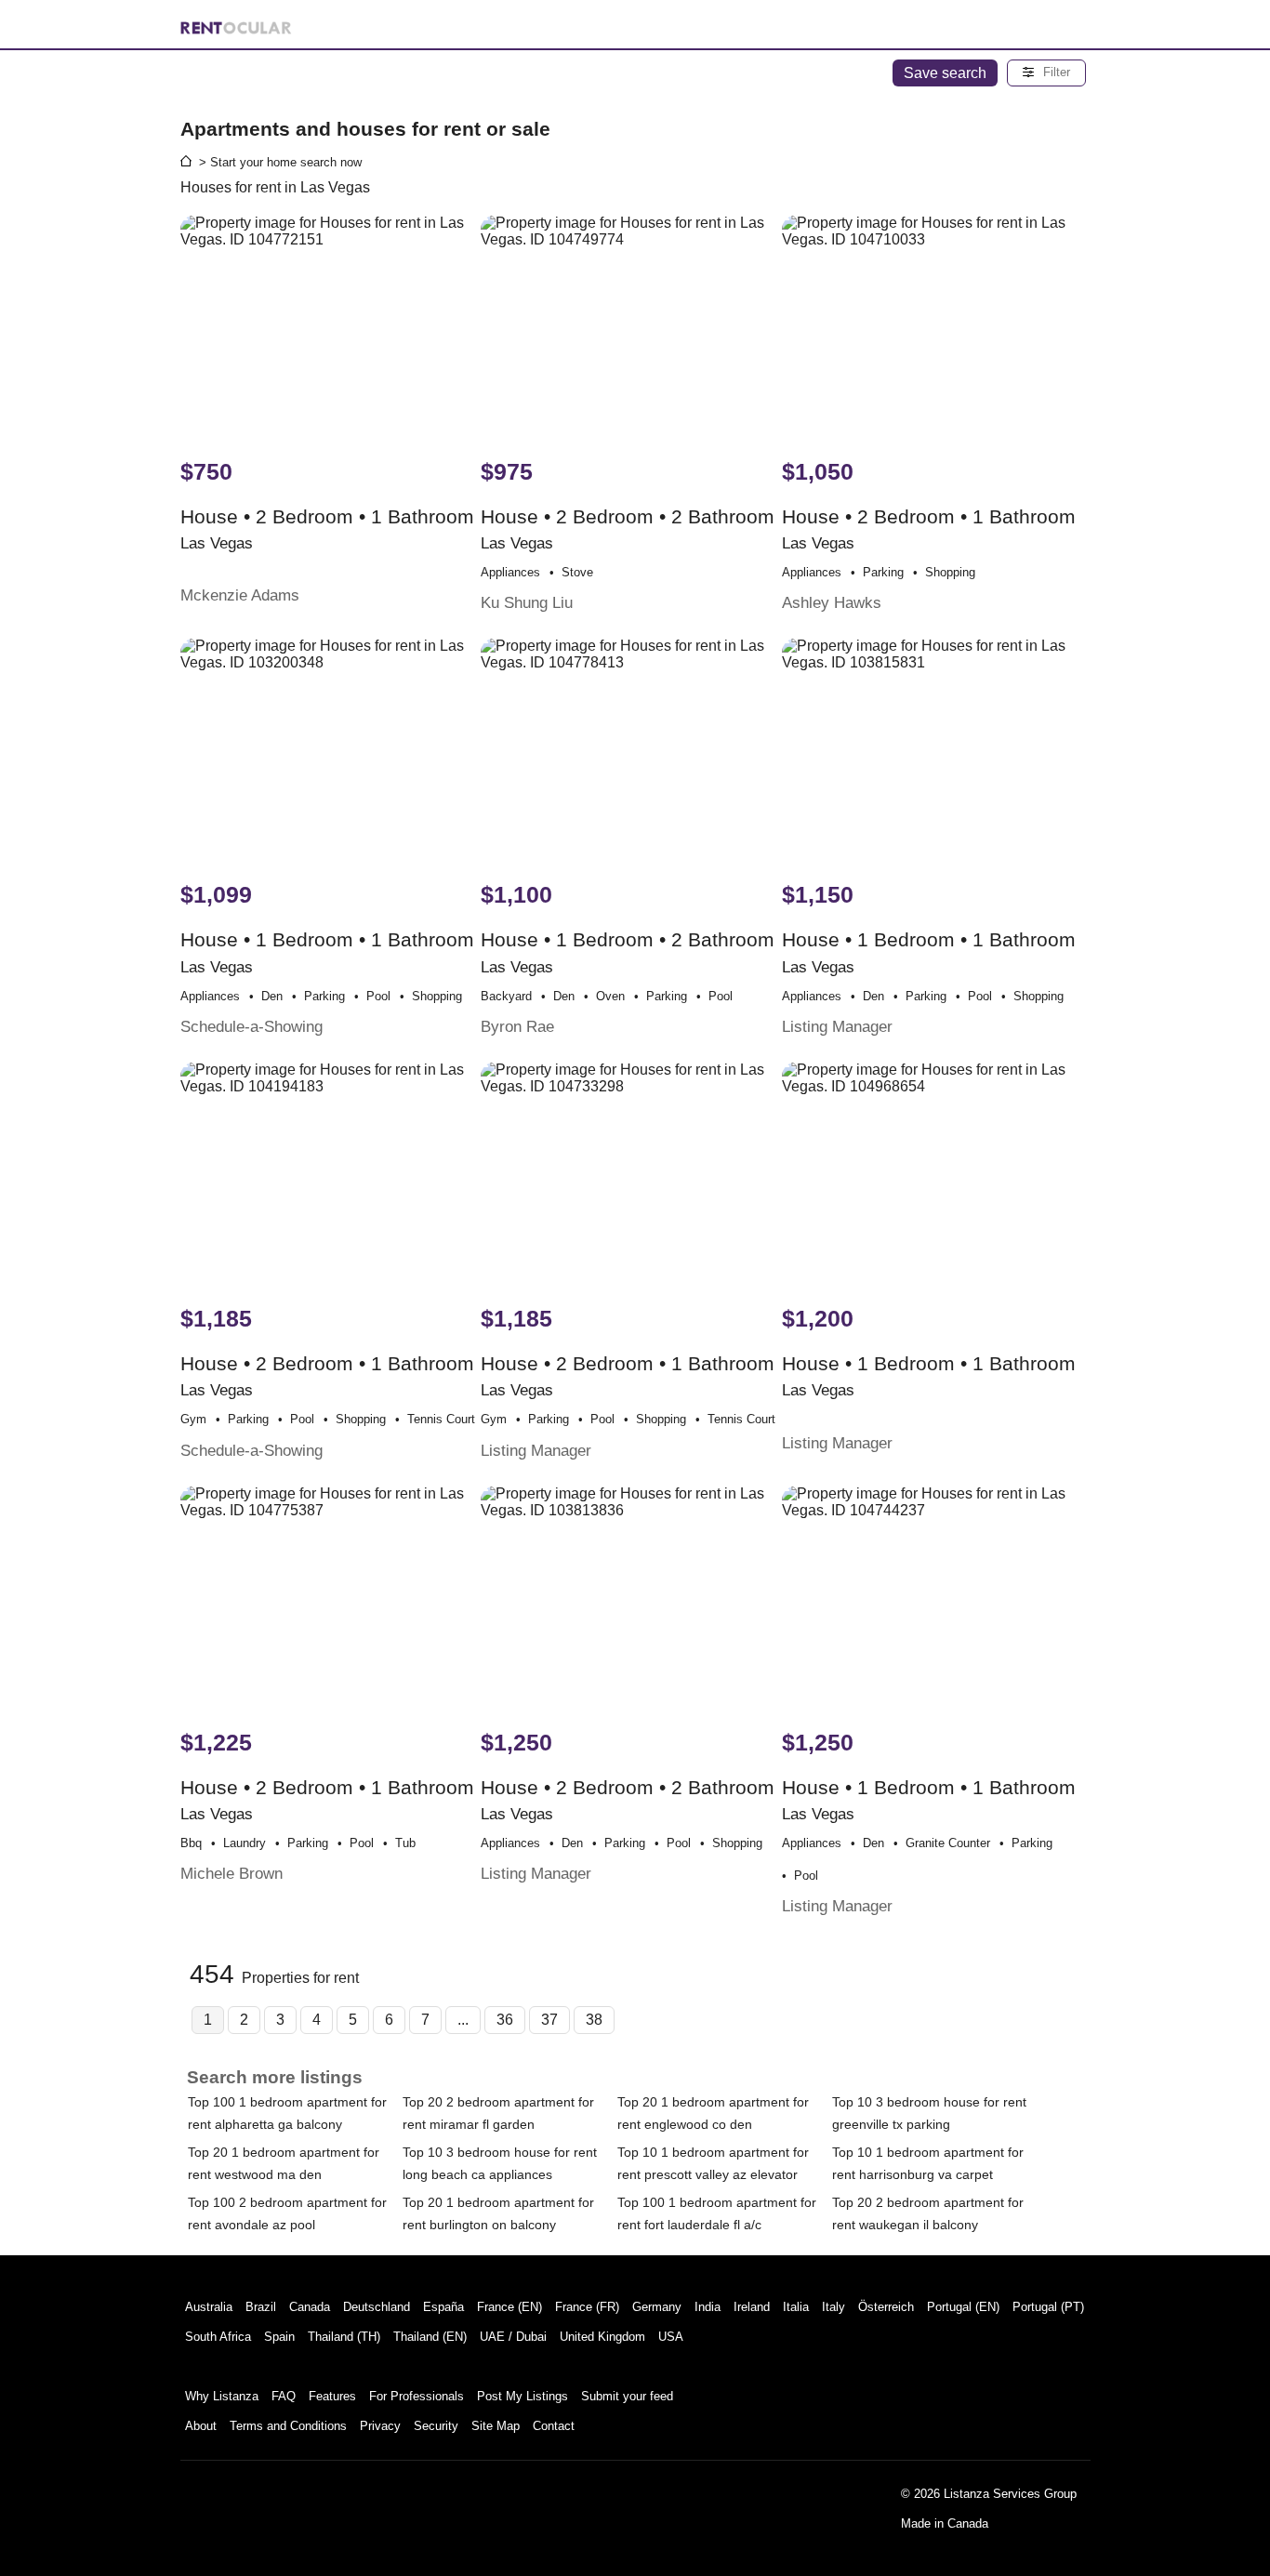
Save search (945, 73)
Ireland (752, 2307)
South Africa (218, 2337)
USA (671, 2337)
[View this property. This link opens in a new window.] (329, 327)
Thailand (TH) (344, 2337)
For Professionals (417, 2396)
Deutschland (377, 2307)
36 (505, 2020)
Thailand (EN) (430, 2337)
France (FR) (587, 2307)
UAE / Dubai (513, 2337)
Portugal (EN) (963, 2307)
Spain (279, 2337)
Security (436, 2426)
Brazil (261, 2307)
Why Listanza (222, 2396)
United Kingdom (602, 2337)
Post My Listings (523, 2396)
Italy (833, 2307)
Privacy (380, 2426)
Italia (796, 2307)
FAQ (284, 2396)
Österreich (886, 2307)
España (443, 2307)
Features (332, 2396)
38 (594, 2020)
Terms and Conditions (288, 2426)
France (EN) (509, 2307)
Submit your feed (627, 2396)
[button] (1046, 73)
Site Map (496, 2426)
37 (549, 2020)
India (708, 2307)
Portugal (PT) (1048, 2307)
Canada (310, 2307)
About (201, 2426)
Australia (209, 2307)
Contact (554, 2426)
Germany (657, 2307)
